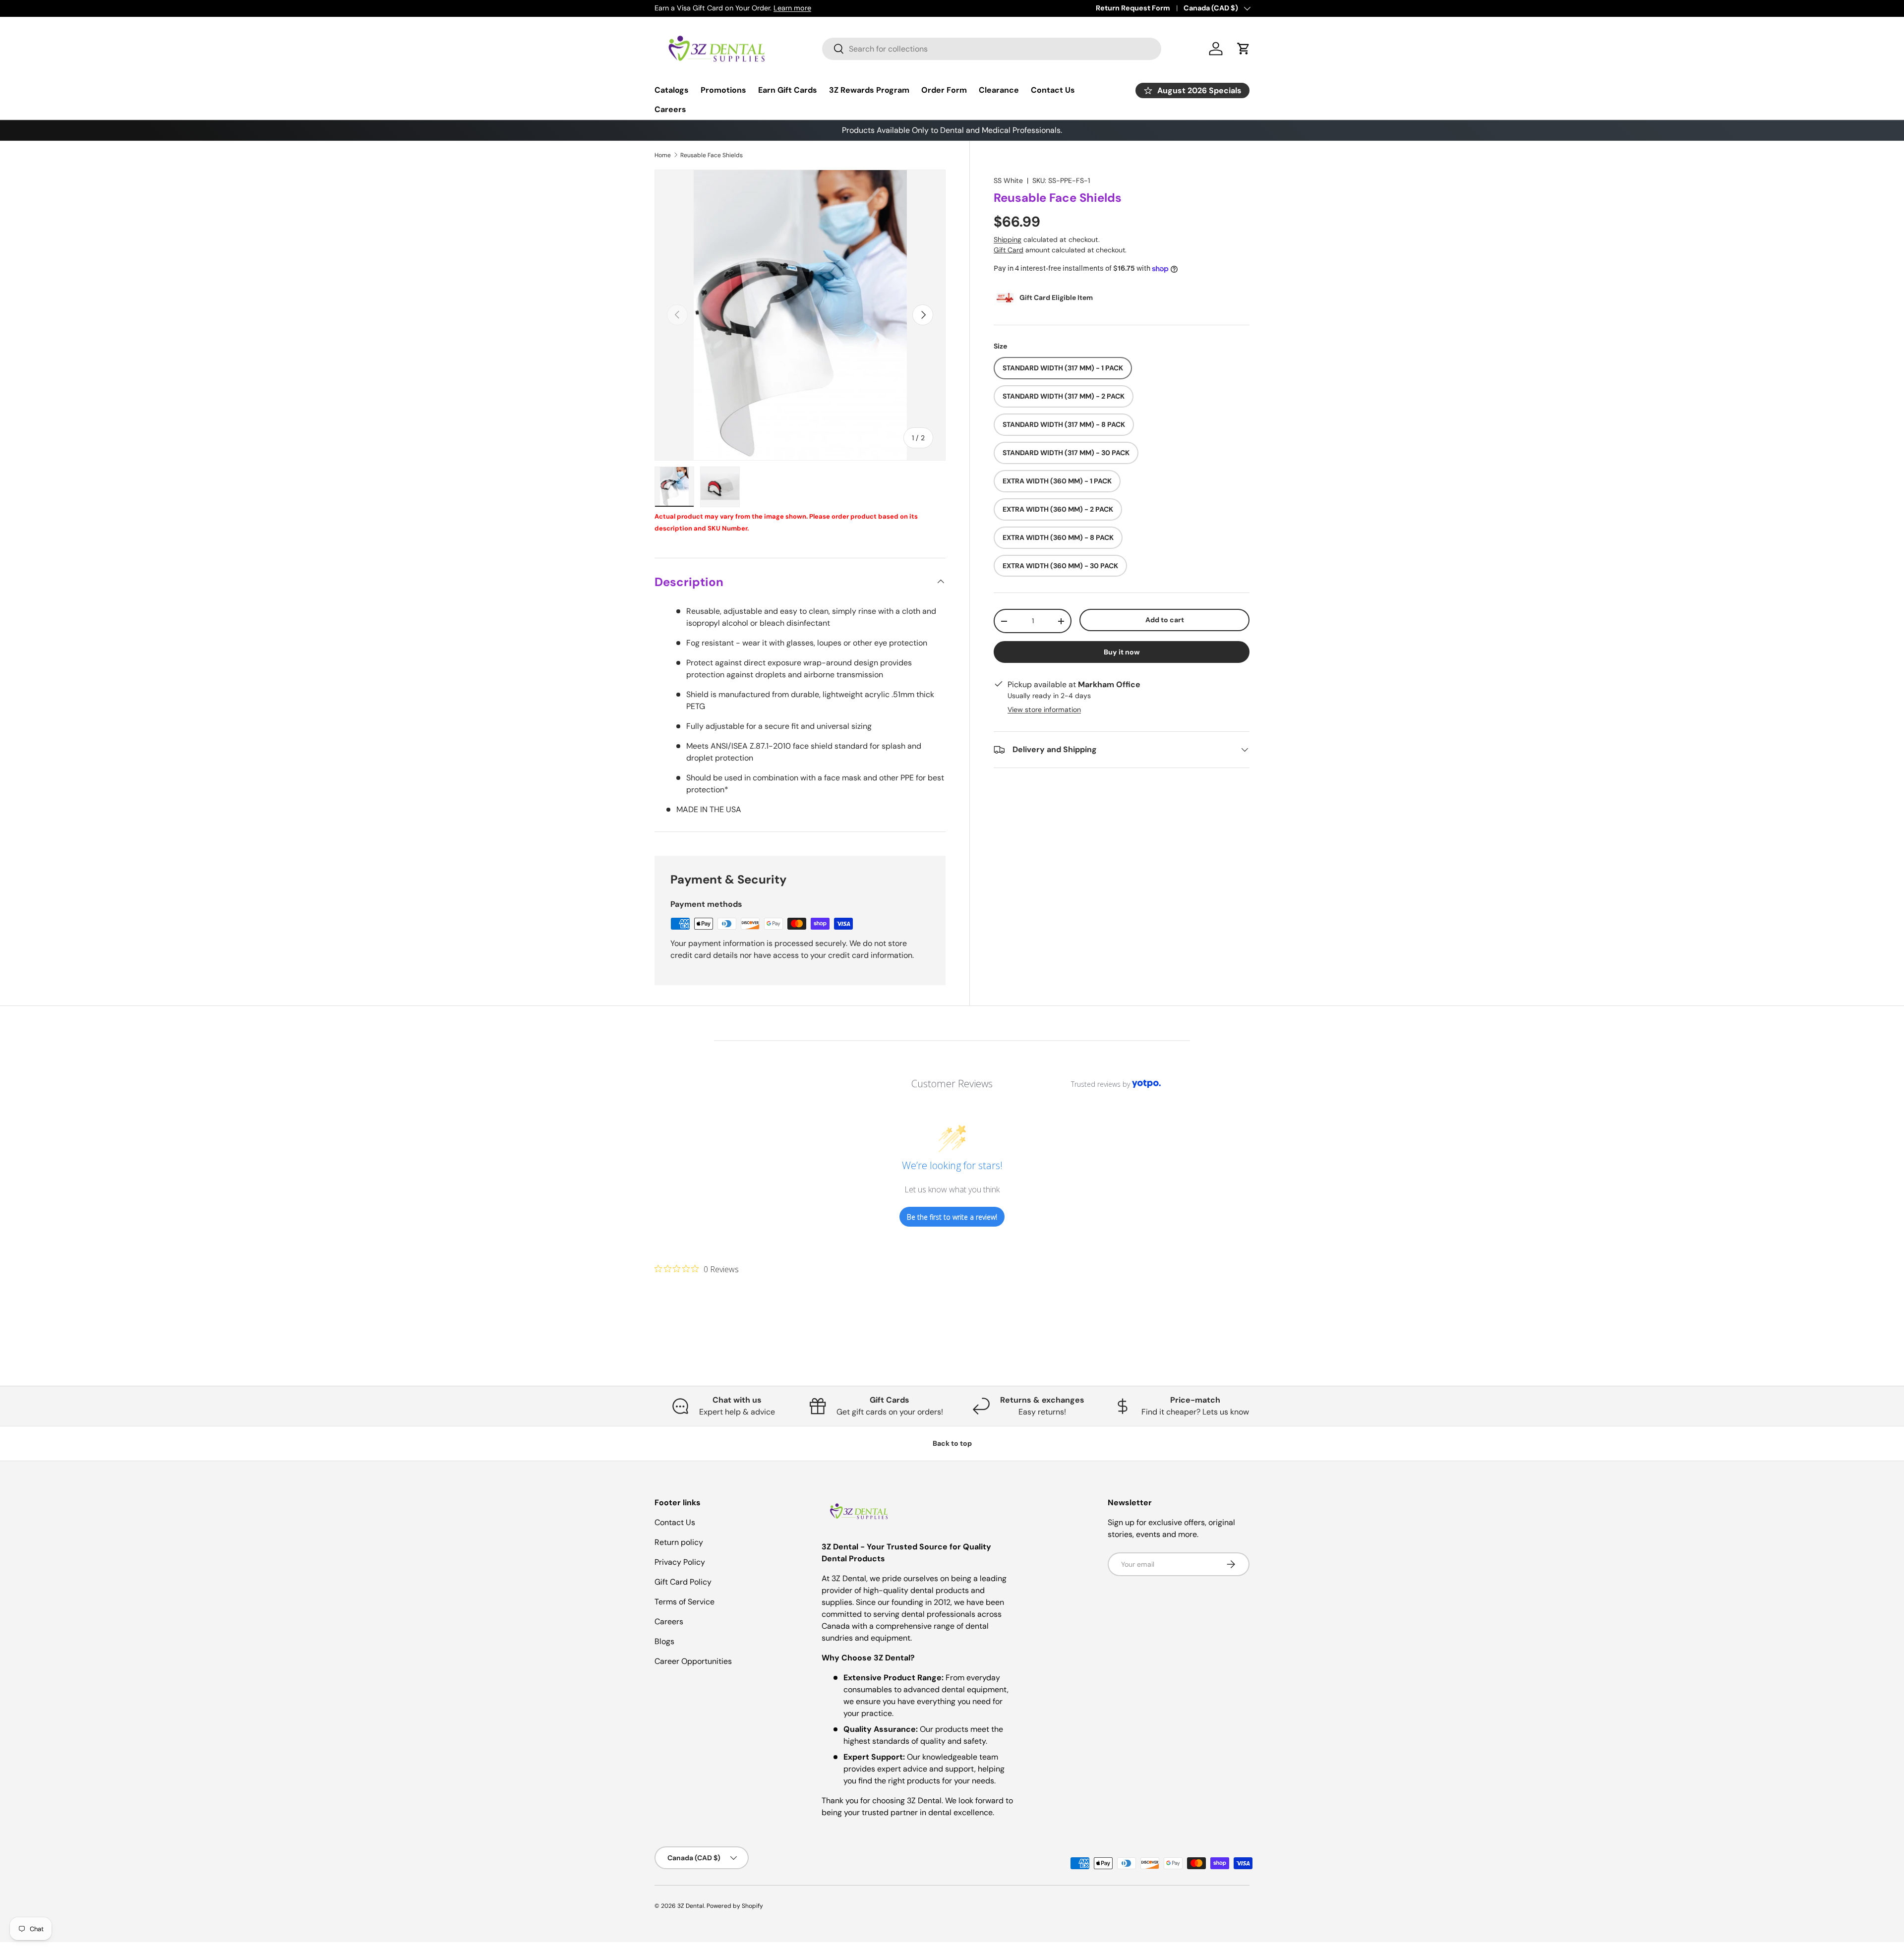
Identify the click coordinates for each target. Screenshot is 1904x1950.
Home (663, 155)
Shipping (1008, 239)
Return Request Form (1133, 8)
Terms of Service (684, 1602)
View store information (1044, 709)
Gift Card (1009, 250)
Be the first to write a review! (952, 1217)
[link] (697, 1269)
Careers (670, 109)
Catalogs (672, 90)
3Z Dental (691, 1906)
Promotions (723, 90)
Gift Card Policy (683, 1582)
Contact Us (1053, 90)
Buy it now (1122, 652)
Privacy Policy (680, 1562)
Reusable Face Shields (712, 155)
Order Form (944, 90)
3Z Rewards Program (869, 90)
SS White (1008, 180)
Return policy (679, 1542)
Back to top (952, 1443)
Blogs (664, 1641)
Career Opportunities (693, 1661)
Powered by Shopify (735, 1906)
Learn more (792, 8)
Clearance (999, 90)
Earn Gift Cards (788, 90)
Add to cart (1165, 620)
